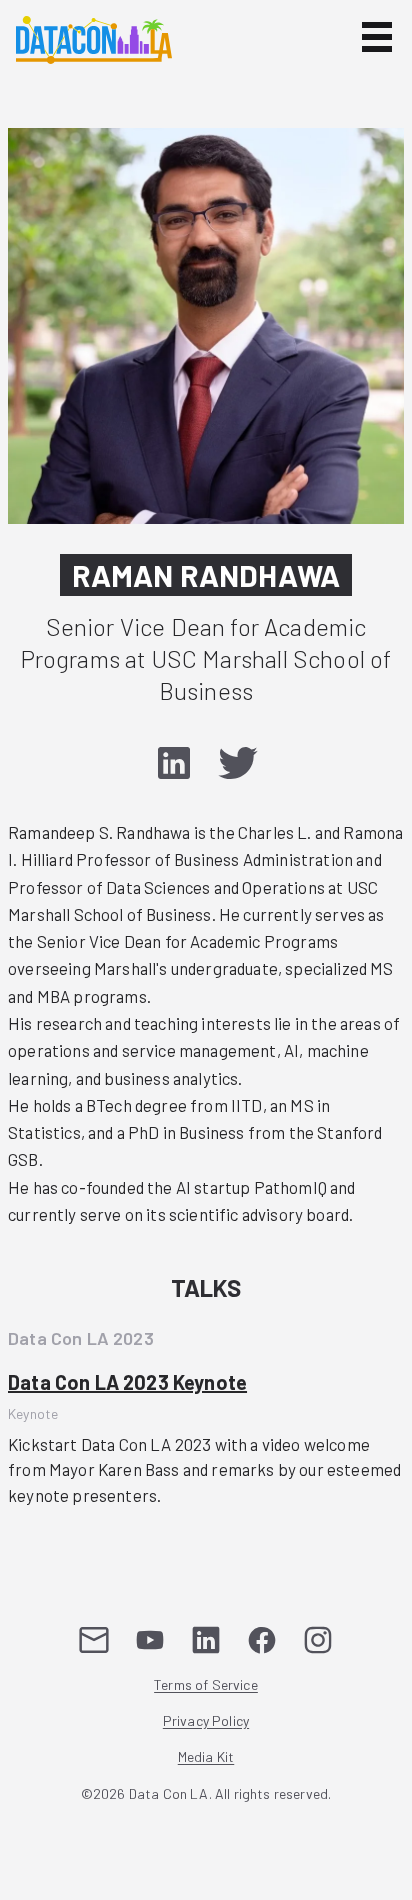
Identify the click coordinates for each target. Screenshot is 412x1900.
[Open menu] (377, 37)
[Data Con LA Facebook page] (262, 1640)
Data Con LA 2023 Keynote (127, 1382)
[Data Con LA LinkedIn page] (206, 1640)
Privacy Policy (206, 1721)
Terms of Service (206, 1685)
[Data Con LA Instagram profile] (318, 1640)
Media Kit (206, 1757)
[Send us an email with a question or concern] (94, 1640)
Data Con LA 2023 (81, 1338)
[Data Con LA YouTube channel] (150, 1640)
